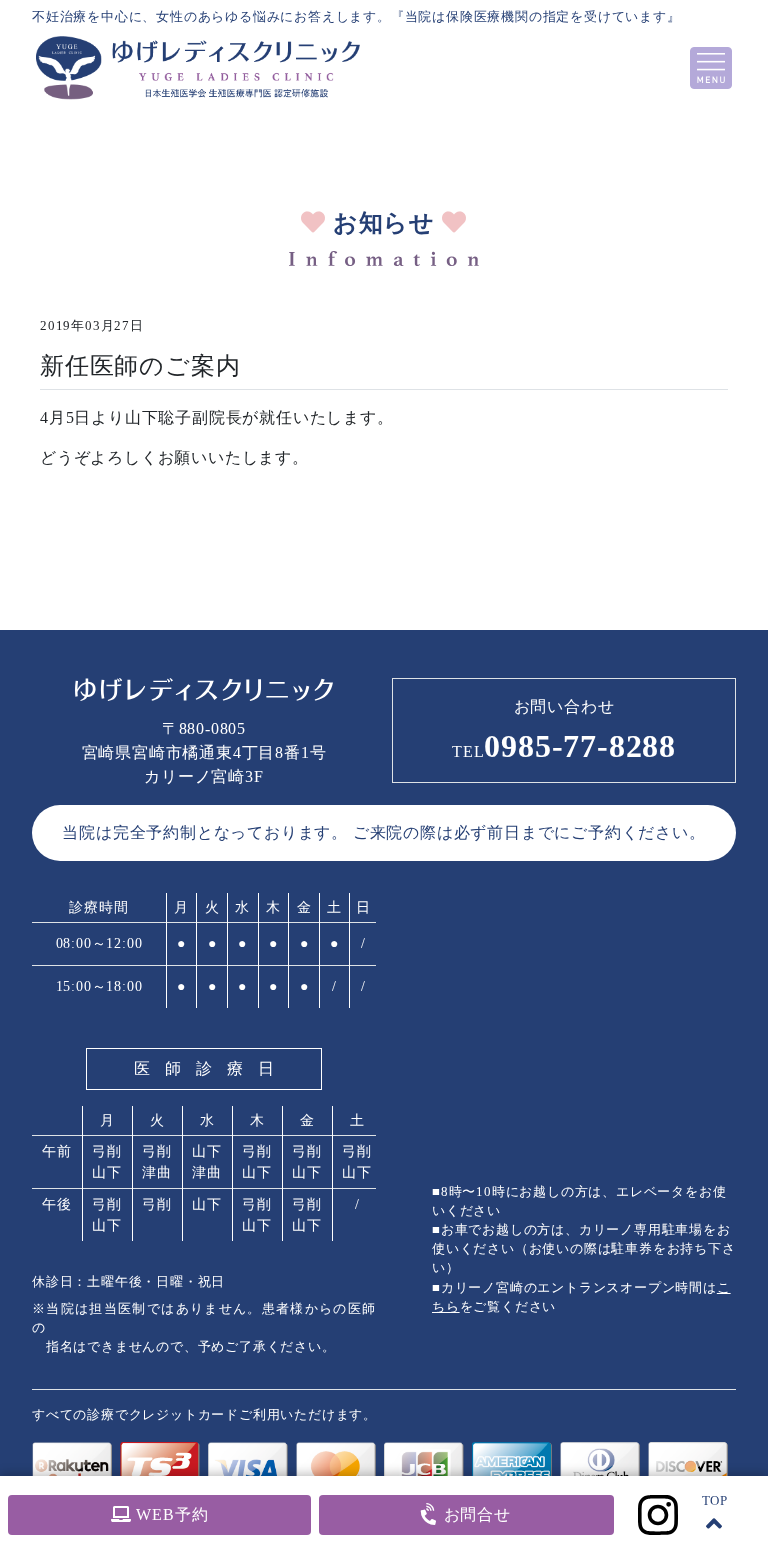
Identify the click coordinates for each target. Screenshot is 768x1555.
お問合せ (475, 1514)
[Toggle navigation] (711, 68)
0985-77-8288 (564, 746)
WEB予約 (170, 1514)
